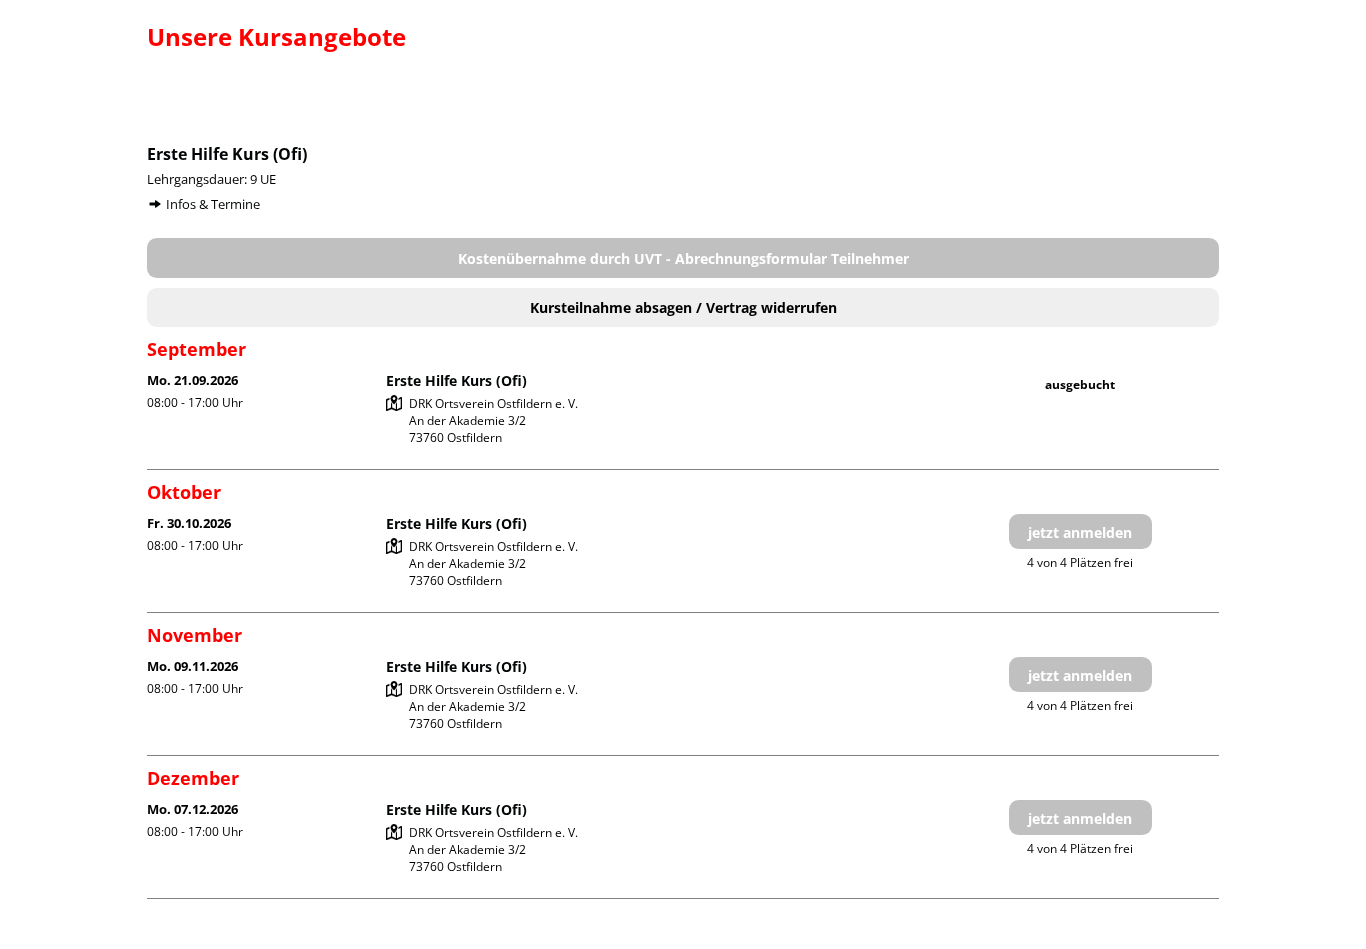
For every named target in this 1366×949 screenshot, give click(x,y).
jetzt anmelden (1080, 532)
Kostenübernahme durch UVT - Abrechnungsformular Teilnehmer (683, 258)
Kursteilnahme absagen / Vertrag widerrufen (683, 307)
